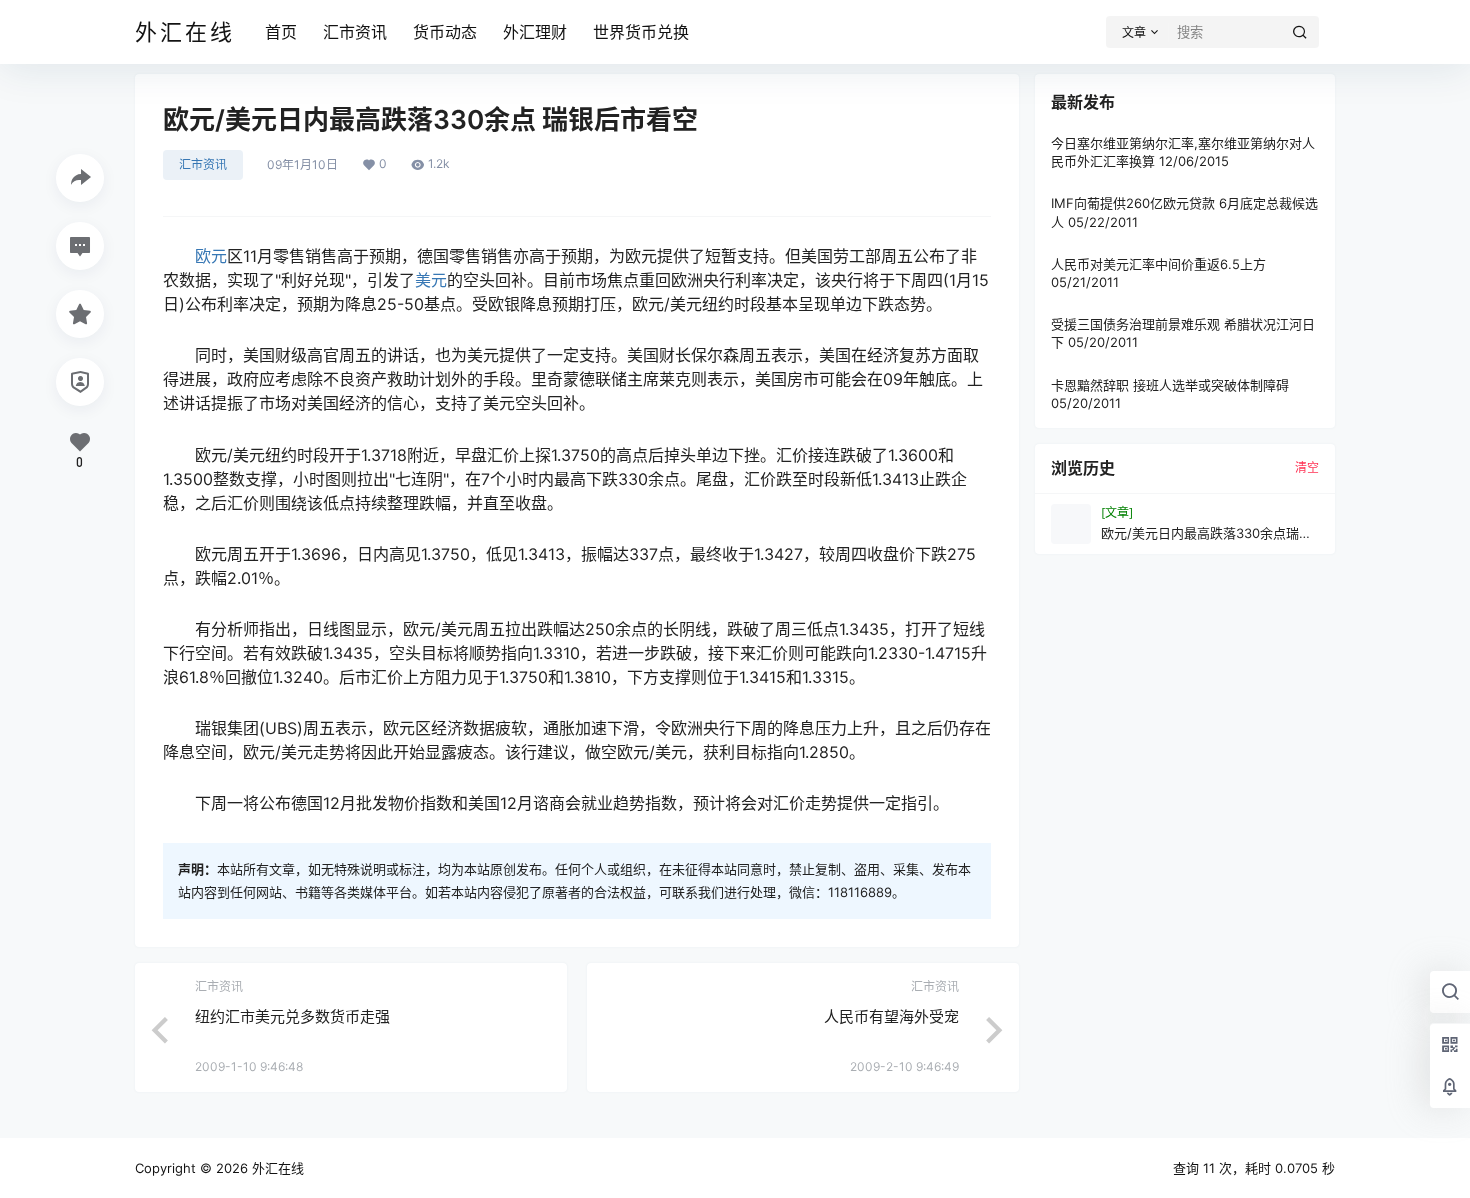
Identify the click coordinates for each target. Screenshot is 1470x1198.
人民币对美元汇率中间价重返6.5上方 (1158, 264)
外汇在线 (276, 1168)
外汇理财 (535, 32)
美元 (431, 280)
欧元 (211, 256)
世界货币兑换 (641, 32)
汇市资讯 (355, 32)
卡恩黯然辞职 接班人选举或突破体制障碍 (1170, 385)
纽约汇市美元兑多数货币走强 (292, 1016)
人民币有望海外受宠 (891, 1016)
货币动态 (445, 32)
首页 (281, 32)
